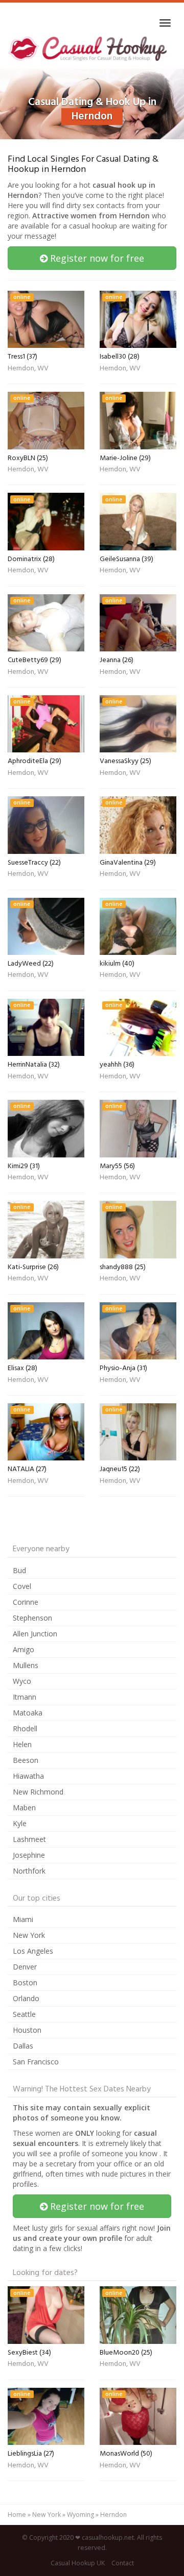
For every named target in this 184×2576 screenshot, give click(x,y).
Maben (24, 1808)
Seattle (24, 2014)
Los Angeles (33, 1951)
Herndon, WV (28, 369)
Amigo (24, 1649)
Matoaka (28, 1713)
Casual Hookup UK (78, 2563)
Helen (22, 1744)
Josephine (29, 1855)
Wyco (22, 1681)
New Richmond (38, 1792)
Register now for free (96, 258)
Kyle (20, 1823)
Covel (22, 1586)
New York (29, 1935)
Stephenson (32, 1618)
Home (17, 2515)
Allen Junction (35, 1634)
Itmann (25, 1697)
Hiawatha (28, 1776)
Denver (25, 1967)
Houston (27, 2030)
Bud (19, 1570)
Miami (23, 1919)
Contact (123, 2563)
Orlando (26, 1998)
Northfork (29, 1871)
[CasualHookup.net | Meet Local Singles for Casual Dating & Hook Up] (89, 48)
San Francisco (36, 2062)
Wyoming (80, 2515)
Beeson (26, 1760)
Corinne (26, 1602)
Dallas (23, 2046)
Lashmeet (29, 1839)
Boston (25, 1982)
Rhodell (25, 1728)
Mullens (26, 1665)
